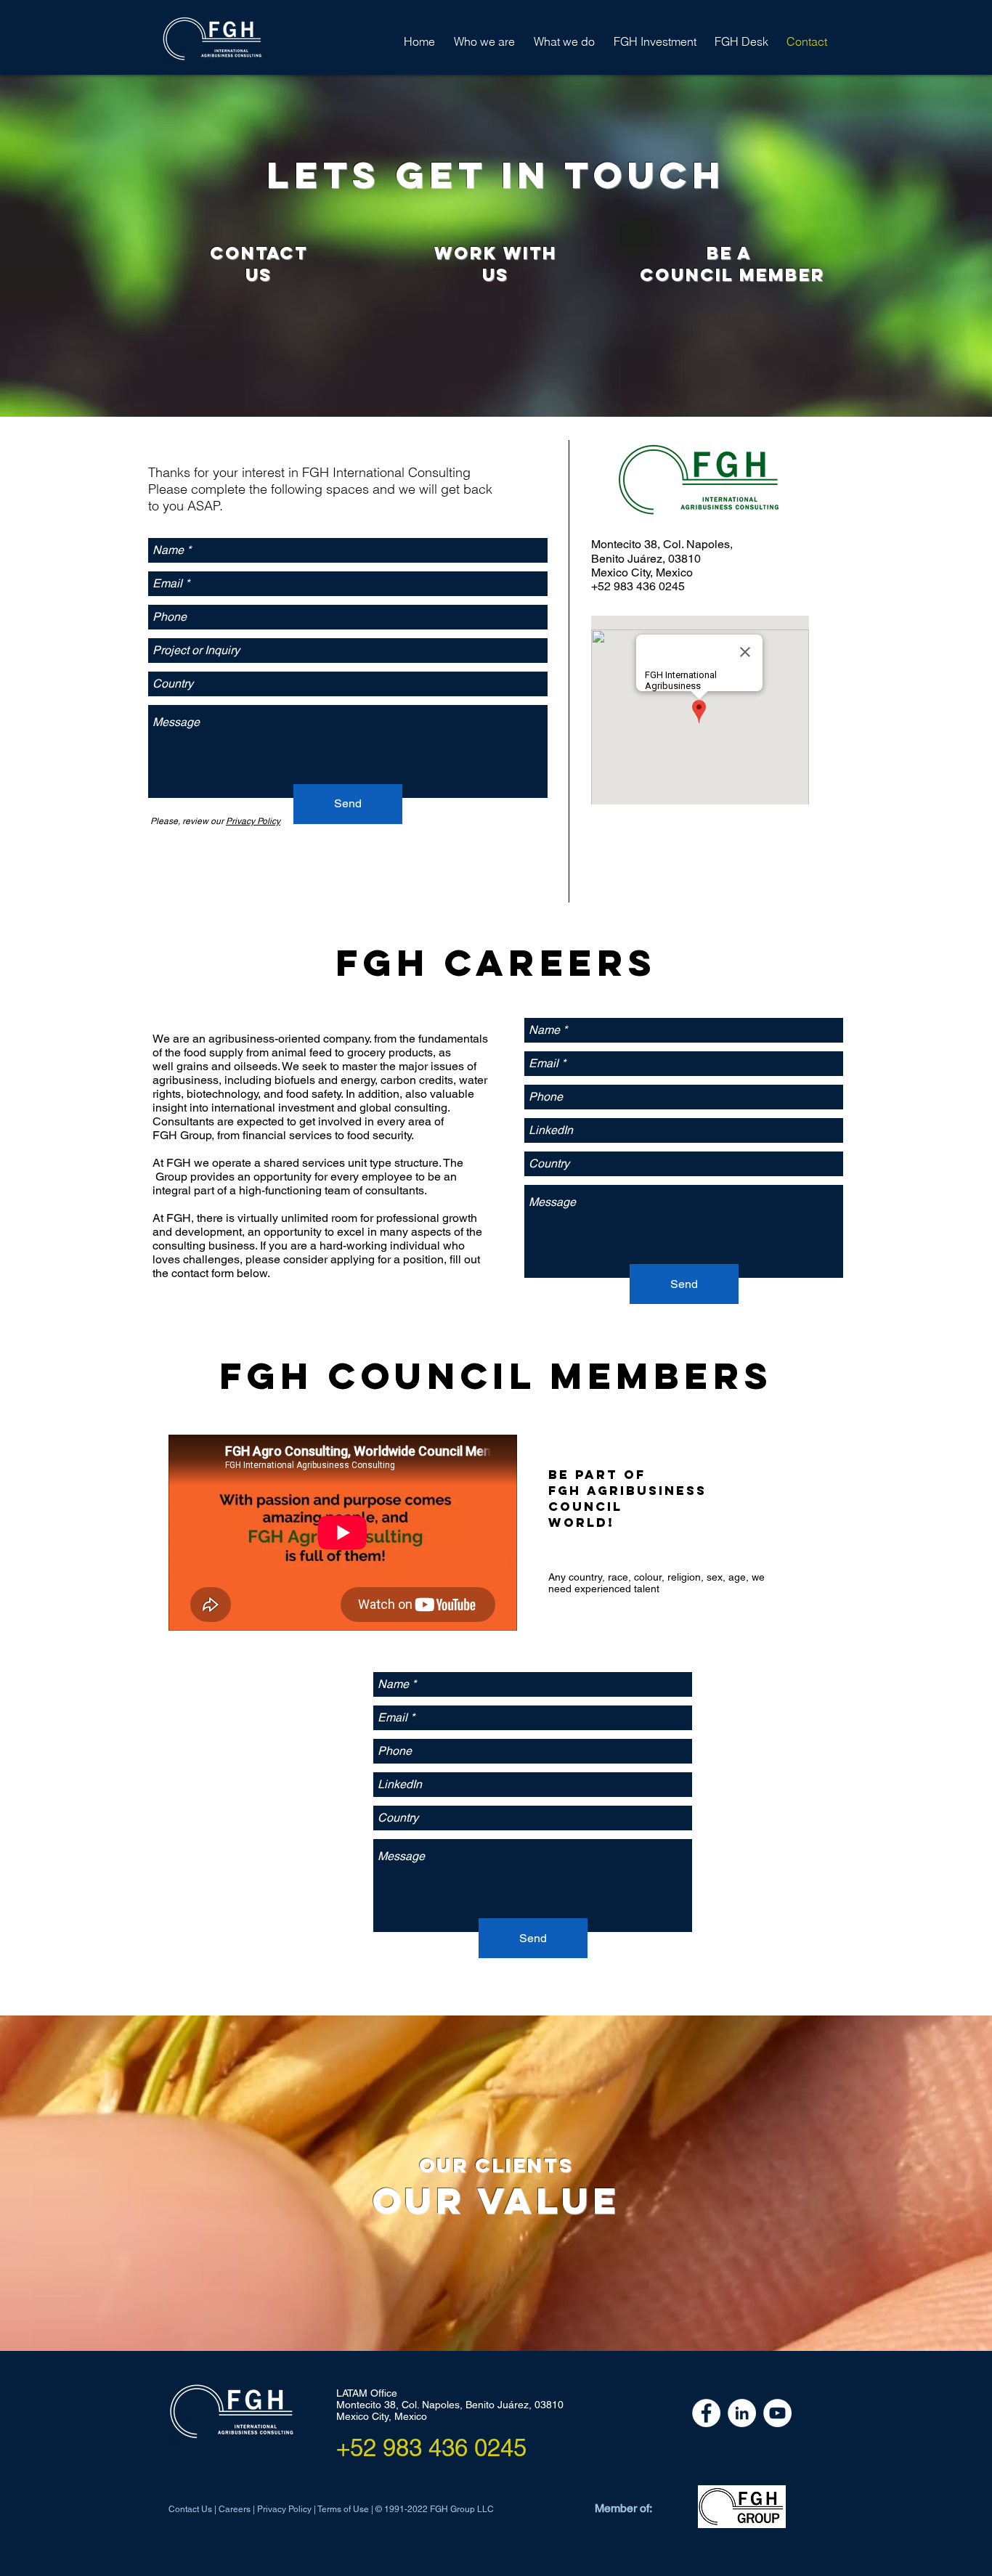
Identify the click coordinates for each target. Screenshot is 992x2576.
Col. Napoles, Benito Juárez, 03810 (483, 2405)
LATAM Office (367, 2393)
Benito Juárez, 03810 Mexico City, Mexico (646, 566)
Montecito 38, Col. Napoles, (662, 544)
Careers (235, 2509)
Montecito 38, (369, 2405)
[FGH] (706, 2413)
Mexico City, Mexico (382, 2416)
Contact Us (191, 2509)
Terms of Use (344, 2509)
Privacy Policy (284, 2509)
